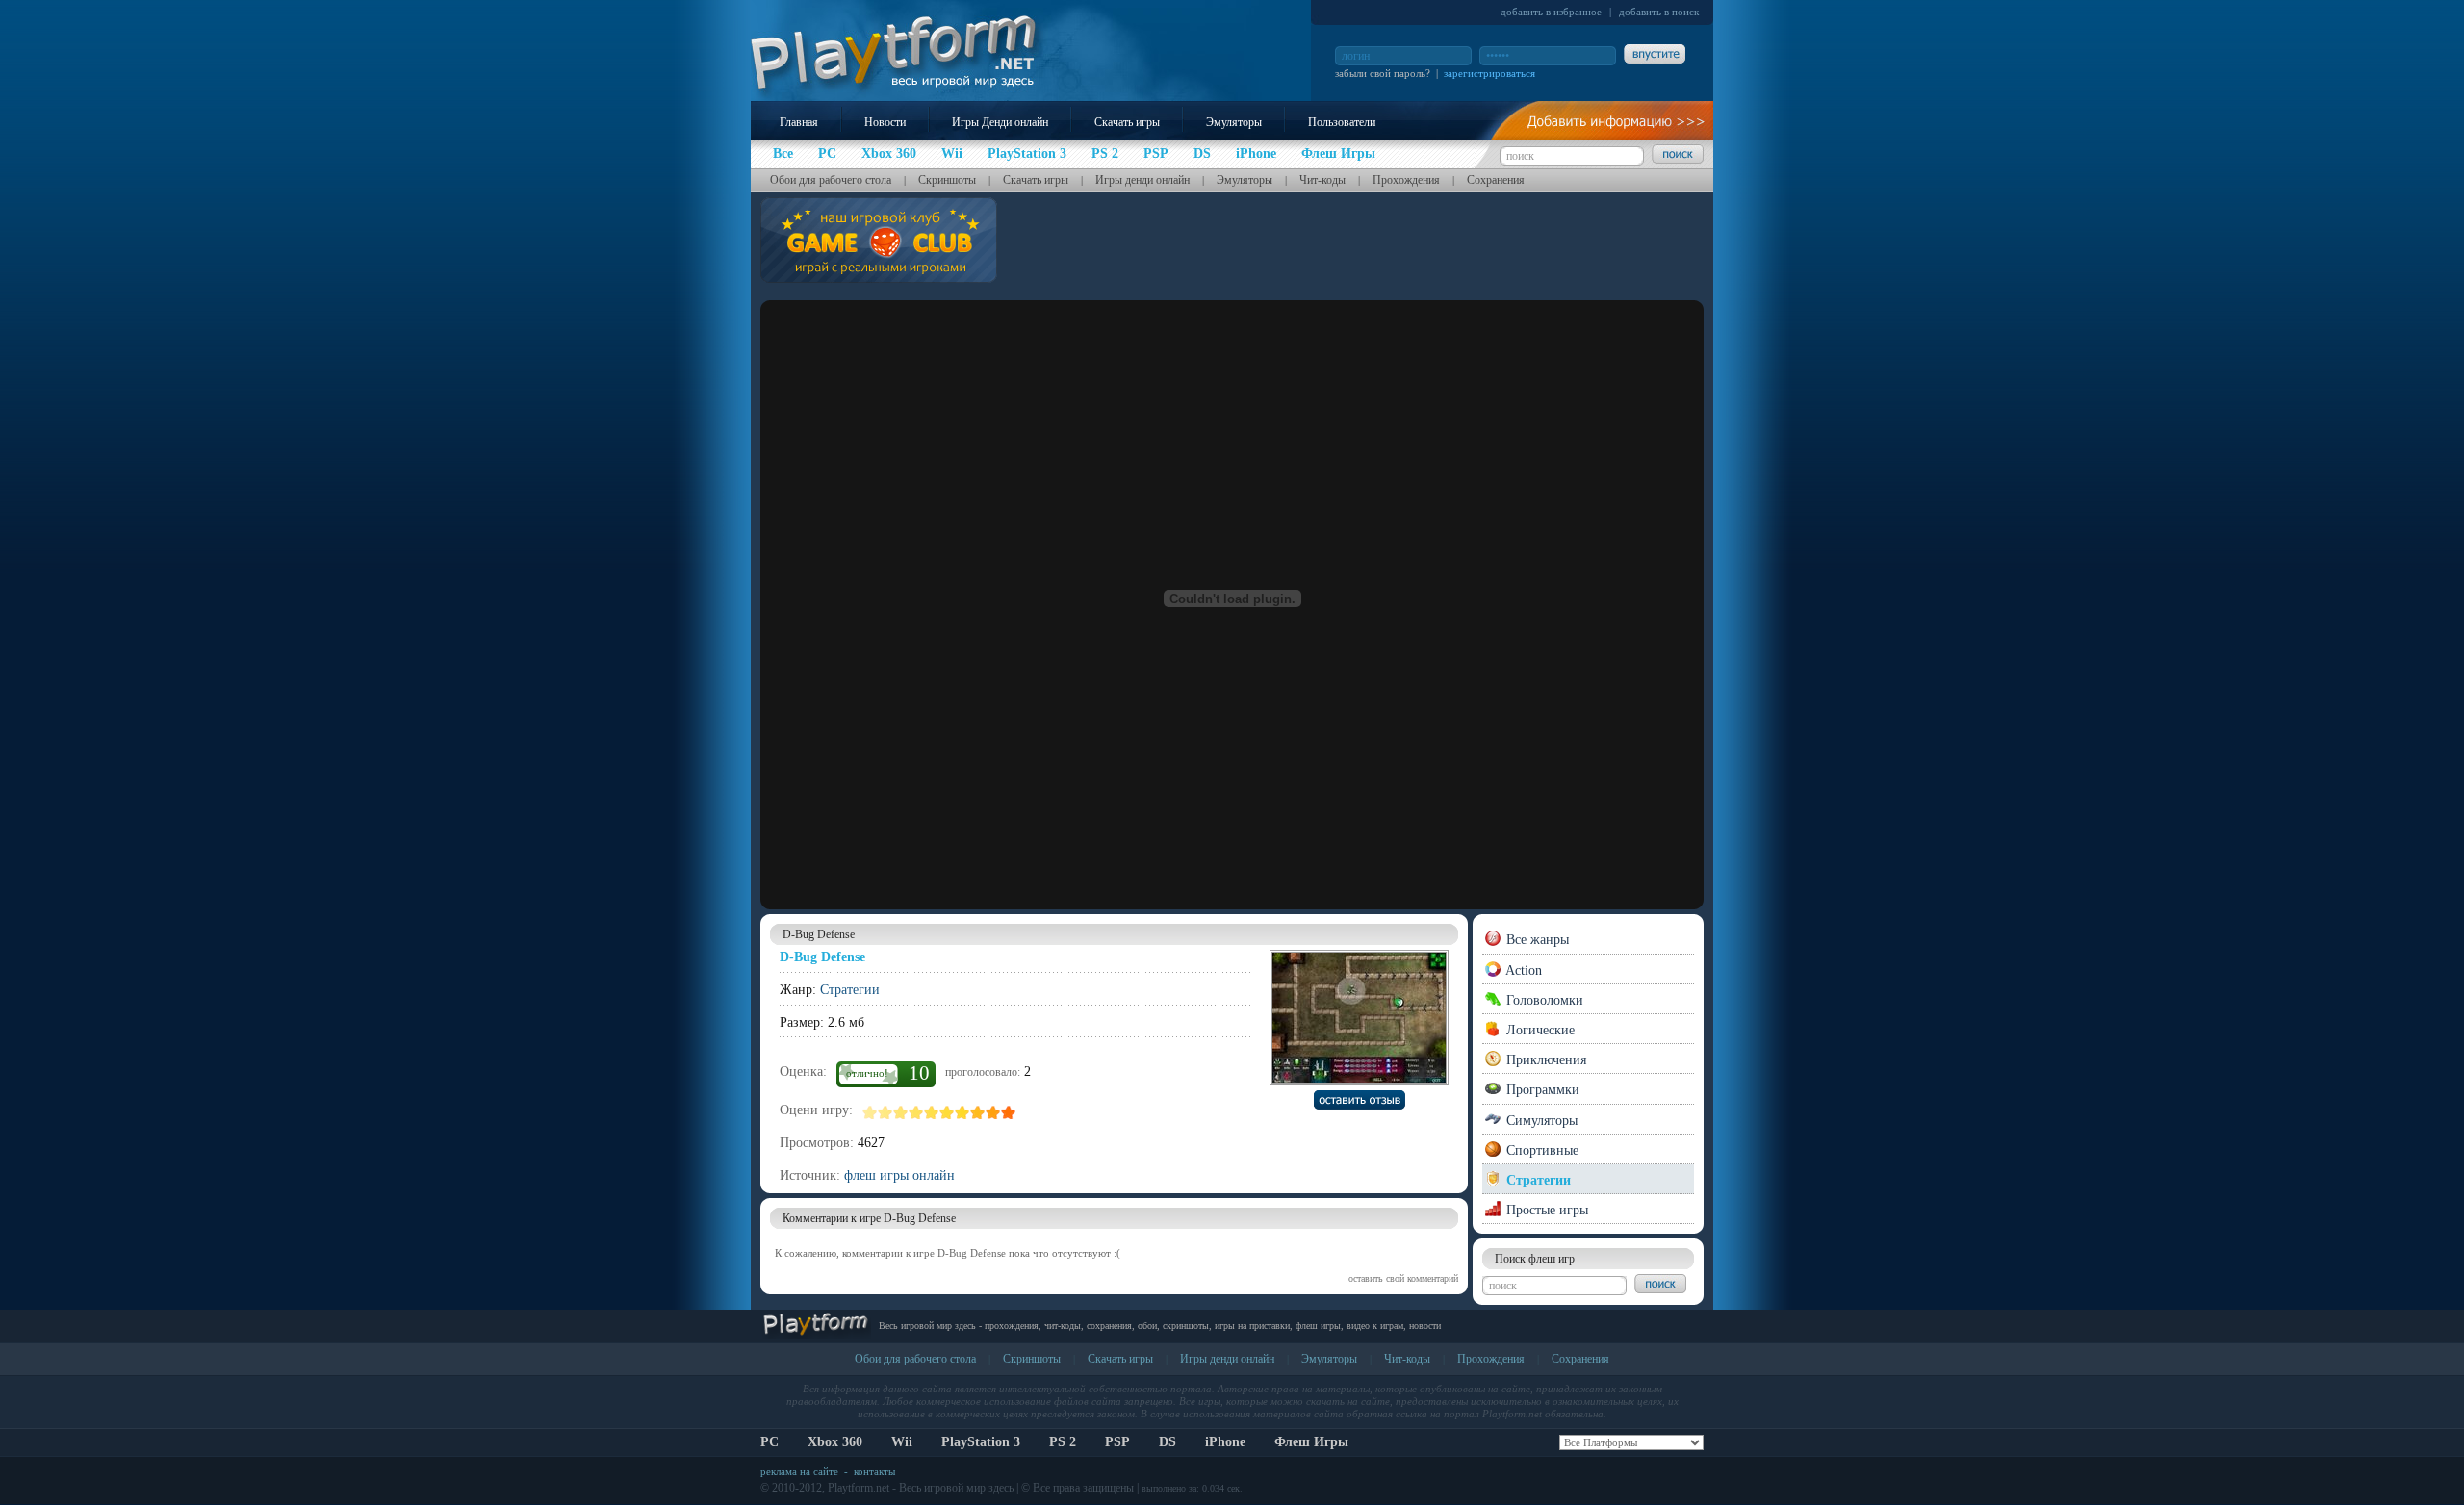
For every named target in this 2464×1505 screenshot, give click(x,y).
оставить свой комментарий (1403, 1278)
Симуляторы (1540, 1121)
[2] (885, 1112)
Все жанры (1536, 940)
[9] (993, 1112)
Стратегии (850, 990)
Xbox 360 (835, 1442)
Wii (902, 1442)
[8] (978, 1112)
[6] (947, 1112)
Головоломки (1543, 1000)
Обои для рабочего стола (831, 180)
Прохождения (1406, 180)
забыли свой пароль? (1383, 73)
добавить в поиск (1659, 12)
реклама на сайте (799, 1471)
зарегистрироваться (1489, 73)
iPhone (1225, 1442)
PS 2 (1063, 1442)
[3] (901, 1112)
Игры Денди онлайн (1000, 122)
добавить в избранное (1551, 12)
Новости (885, 122)
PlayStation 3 (981, 1442)
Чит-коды (1322, 180)
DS (1168, 1442)
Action (1522, 970)
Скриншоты (947, 180)
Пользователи (1342, 122)
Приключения (1544, 1060)
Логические (1539, 1030)
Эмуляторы (1234, 122)
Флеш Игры (1311, 1442)
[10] (1009, 1112)
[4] (916, 1112)
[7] (962, 1112)
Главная (799, 122)
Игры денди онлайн (1142, 180)
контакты (874, 1471)
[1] (870, 1112)
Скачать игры (1127, 122)
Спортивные (1540, 1150)
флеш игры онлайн (899, 1175)
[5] (932, 1112)
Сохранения (1496, 180)
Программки (1541, 1090)
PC (770, 1442)
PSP (1117, 1442)
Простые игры (1545, 1210)
